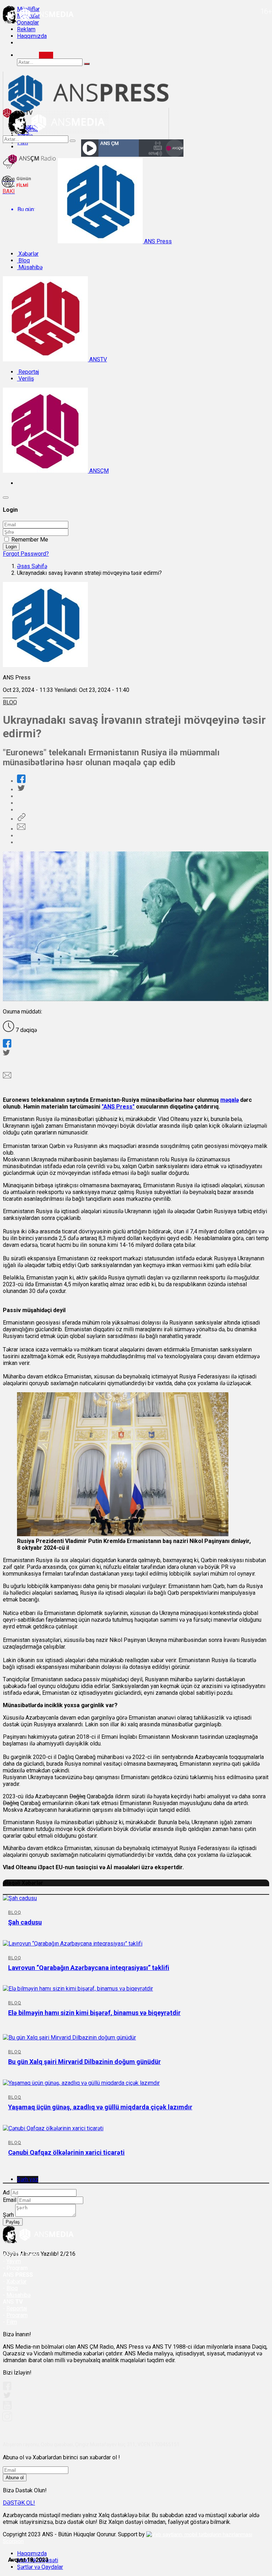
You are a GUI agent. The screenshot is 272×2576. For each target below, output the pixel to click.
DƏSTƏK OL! (19, 2503)
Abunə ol (15, 2478)
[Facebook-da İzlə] (7, 2388)
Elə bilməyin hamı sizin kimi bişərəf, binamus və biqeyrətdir (94, 2013)
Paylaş (13, 2222)
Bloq (23, 260)
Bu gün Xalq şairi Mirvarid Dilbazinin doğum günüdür (84, 2062)
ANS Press (157, 241)
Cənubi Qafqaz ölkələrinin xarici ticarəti (66, 2152)
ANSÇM (98, 471)
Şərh (8, 2215)
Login (11, 547)
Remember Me (30, 540)
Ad (6, 2192)
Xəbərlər (28, 254)
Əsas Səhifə (32, 566)
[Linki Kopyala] (21, 819)
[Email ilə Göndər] (21, 829)
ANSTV (97, 359)
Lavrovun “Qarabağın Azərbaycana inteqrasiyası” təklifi (89, 1968)
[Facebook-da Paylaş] (21, 781)
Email (10, 2200)
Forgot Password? (26, 554)
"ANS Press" (118, 1107)
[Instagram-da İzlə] (7, 2419)
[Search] (46, 55)
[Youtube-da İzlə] (7, 2408)
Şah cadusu (25, 1922)
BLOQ (10, 702)
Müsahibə (30, 267)
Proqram (17, 2315)
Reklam (26, 29)
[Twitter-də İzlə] (7, 2397)
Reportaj (28, 372)
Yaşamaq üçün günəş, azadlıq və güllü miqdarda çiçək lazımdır (100, 2107)
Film (12, 2322)
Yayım (14, 2261)
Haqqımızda (32, 36)
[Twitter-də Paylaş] (21, 790)
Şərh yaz (28, 2179)
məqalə (229, 1100)
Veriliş (25, 379)
